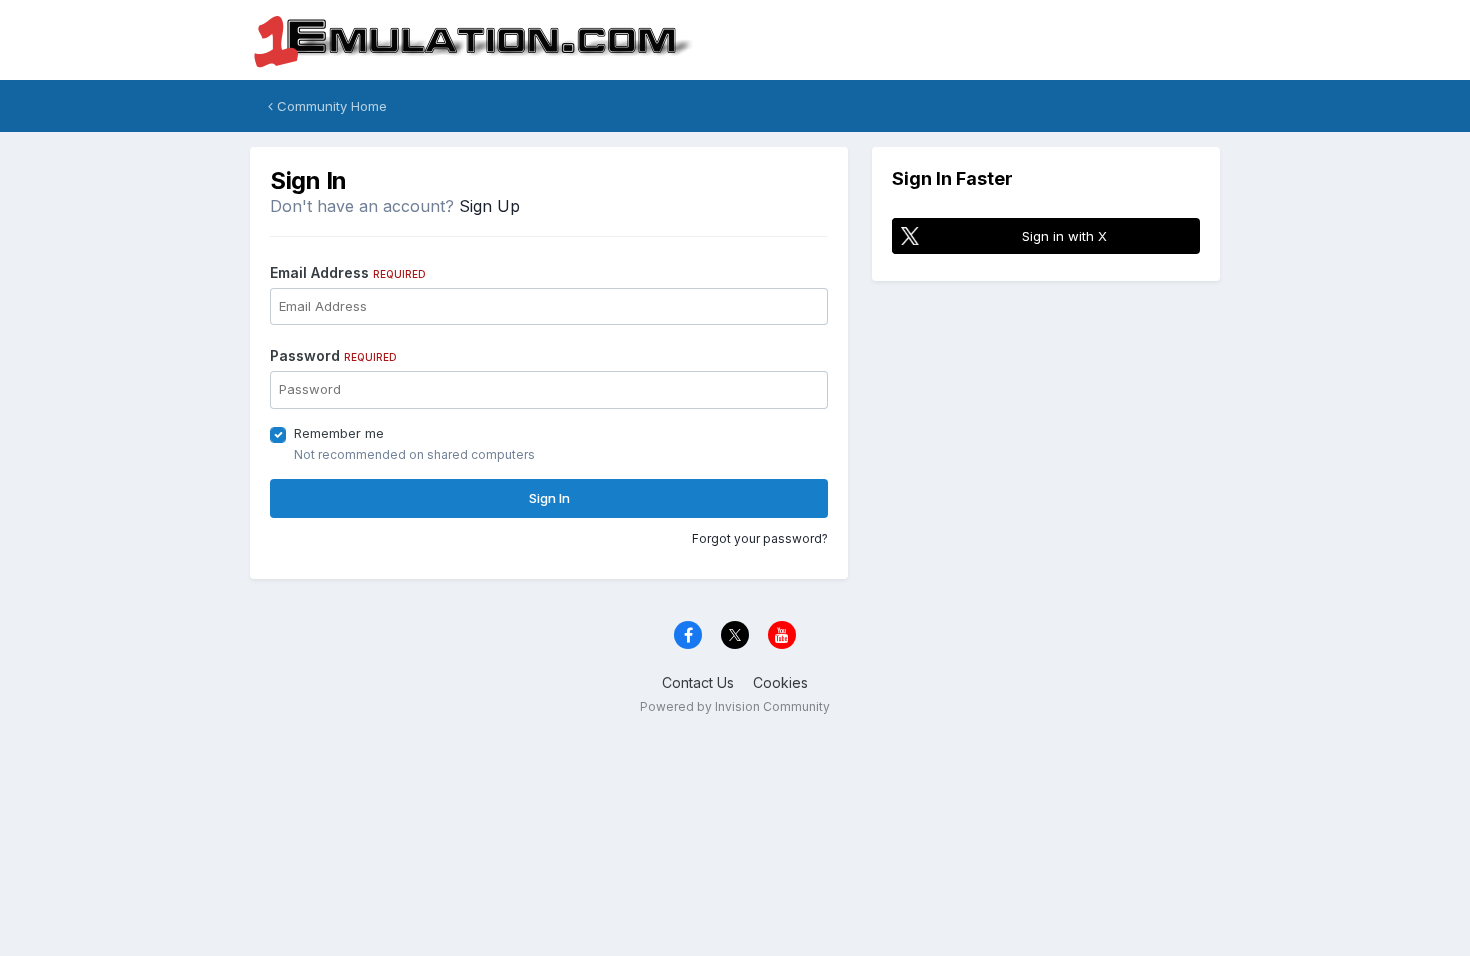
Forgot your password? (760, 538)
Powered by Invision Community (735, 706)
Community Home (330, 106)
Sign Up (489, 206)
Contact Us (698, 682)
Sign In (549, 498)
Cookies (780, 682)
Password (333, 355)
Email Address (348, 272)
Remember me (339, 433)
